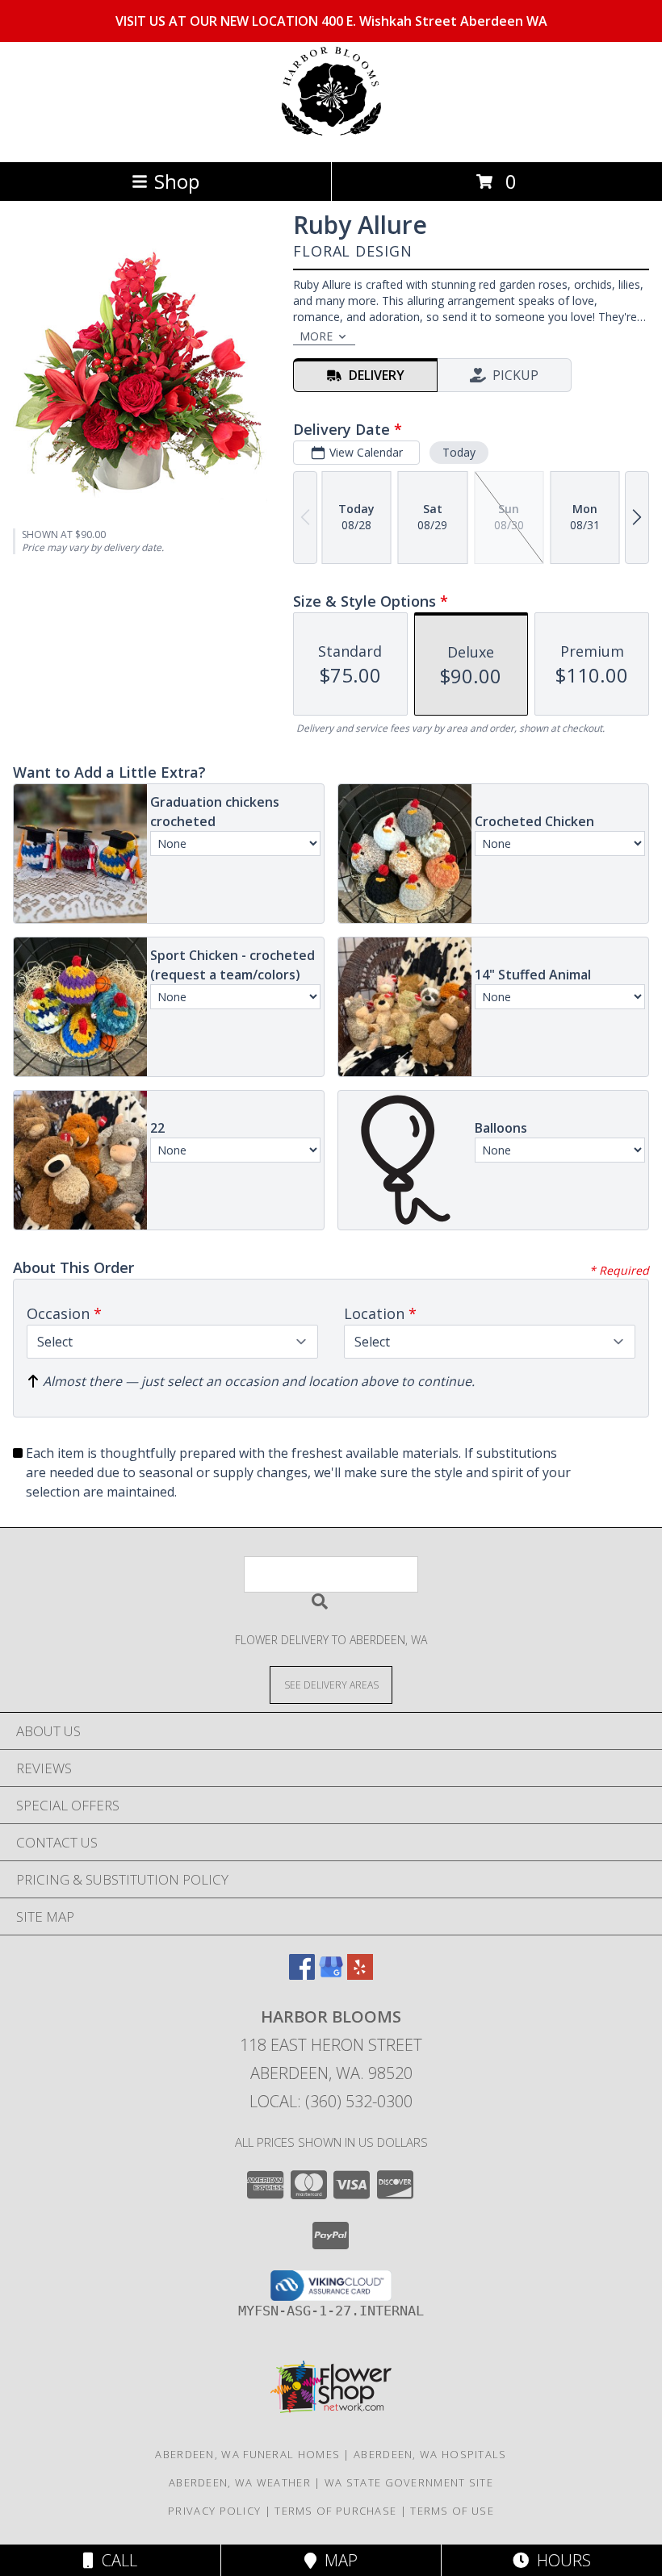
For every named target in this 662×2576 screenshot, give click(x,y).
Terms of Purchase (335, 2511)
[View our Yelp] (360, 1975)
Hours (560, 2560)
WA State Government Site (409, 2482)
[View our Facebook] (302, 1975)
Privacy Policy (214, 2511)
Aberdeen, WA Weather (240, 2482)
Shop (177, 181)
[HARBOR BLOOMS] (331, 138)
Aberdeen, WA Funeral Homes (247, 2454)
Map (337, 2560)
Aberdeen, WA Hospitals (430, 2454)
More (316, 336)
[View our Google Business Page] (331, 1975)
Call (115, 2560)
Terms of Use (452, 2511)
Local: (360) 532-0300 (331, 2101)
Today (459, 452)
